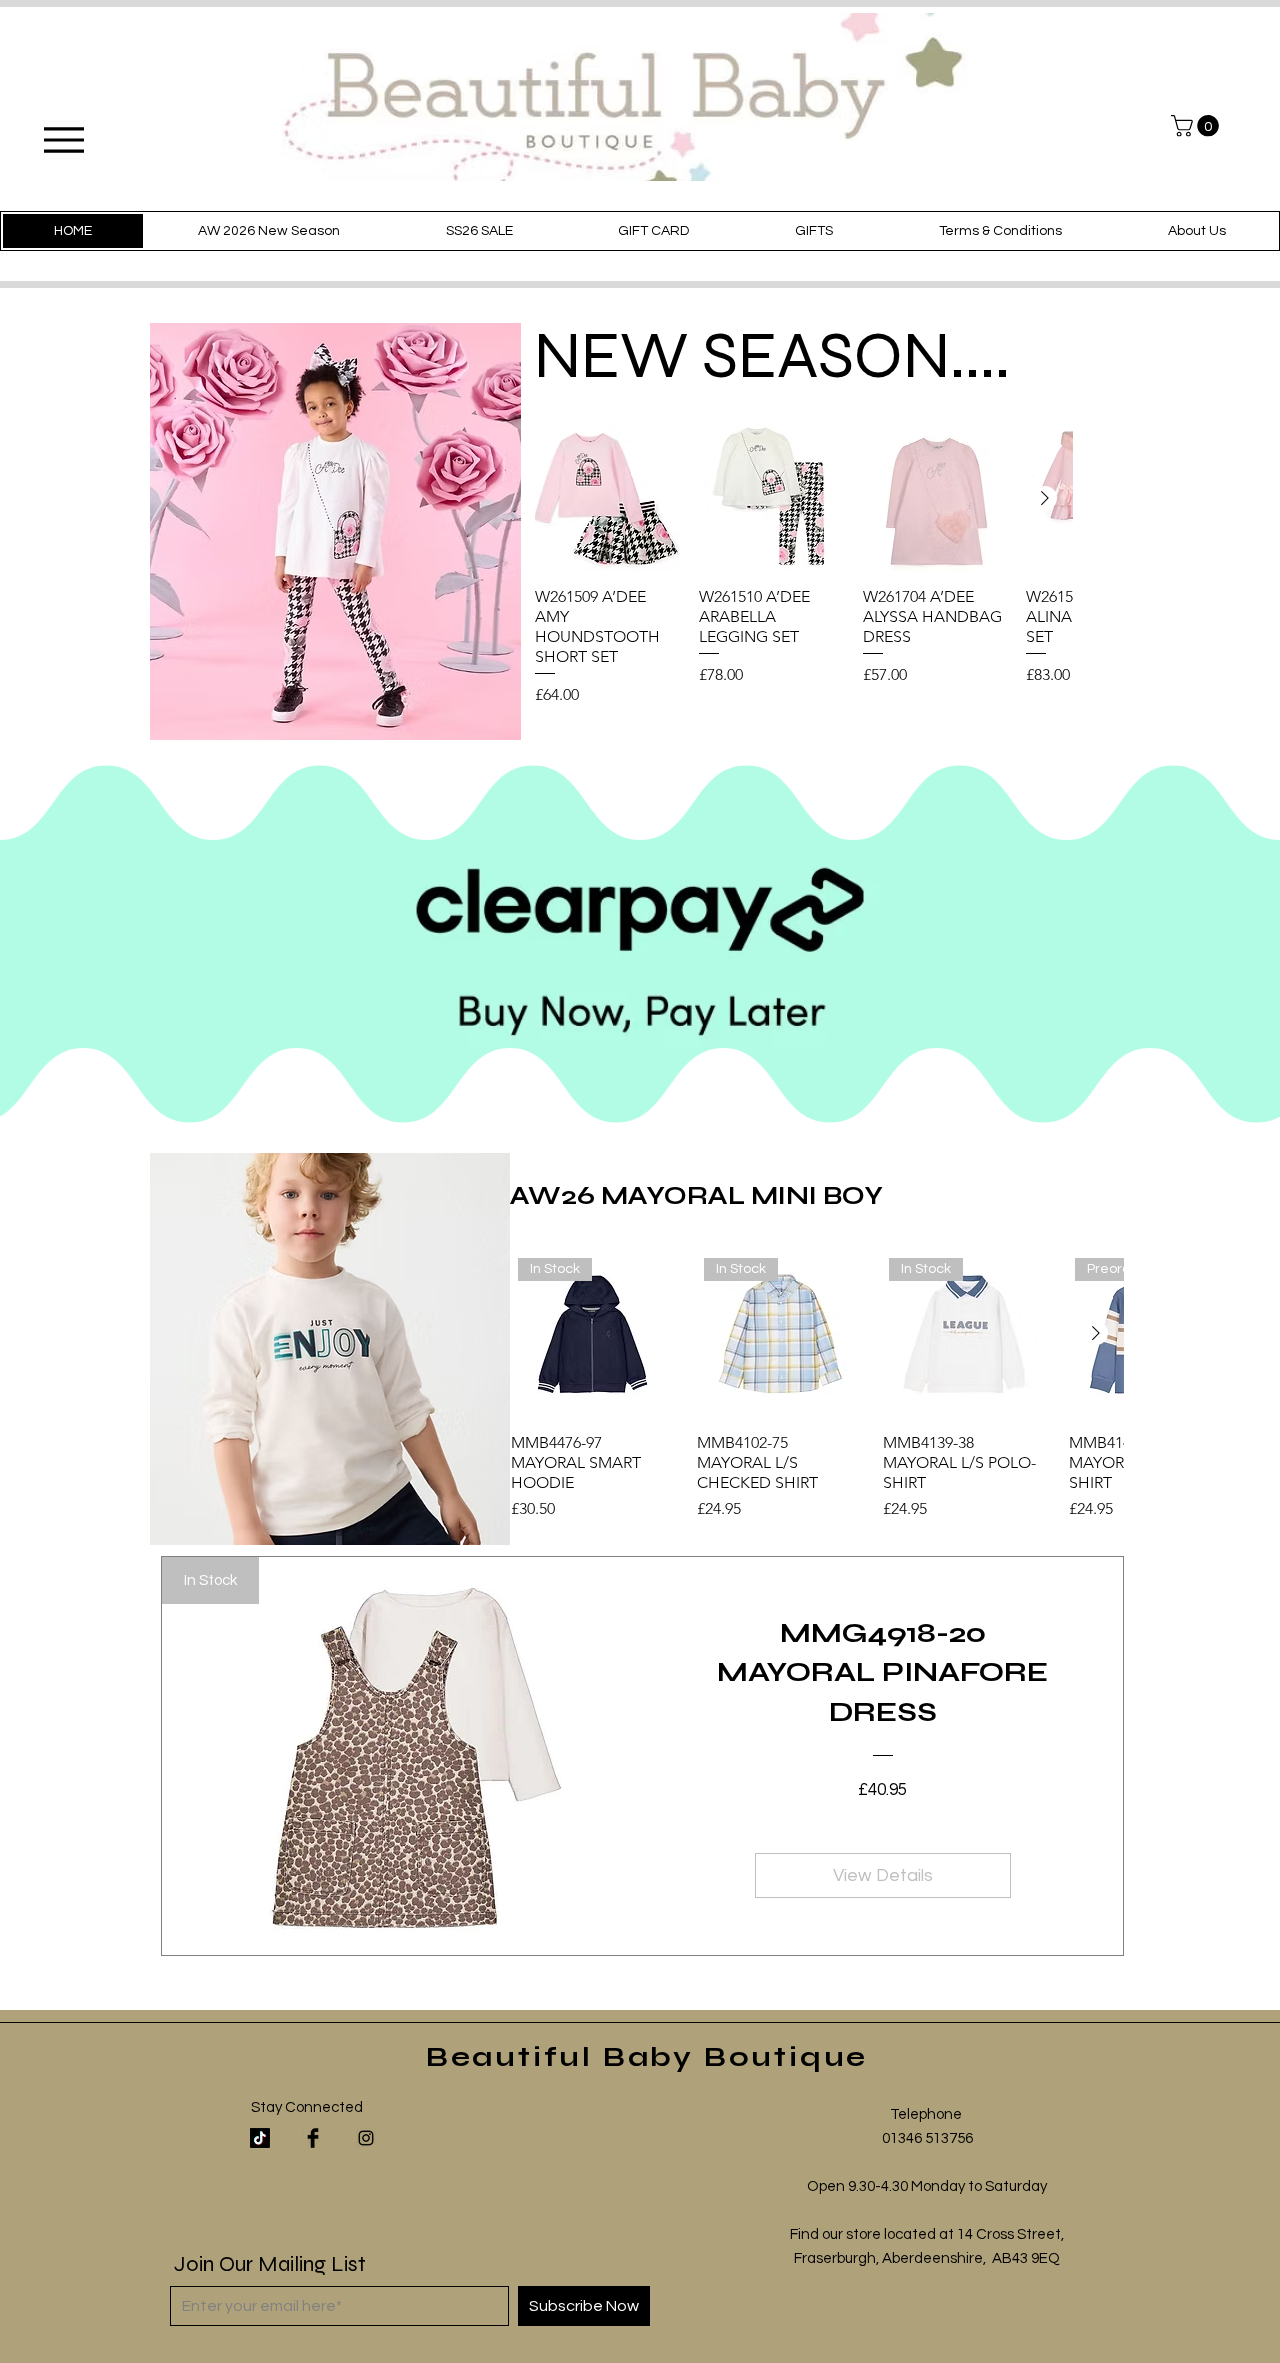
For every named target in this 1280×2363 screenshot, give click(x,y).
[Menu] (63, 139)
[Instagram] (366, 2138)
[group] (803, 567)
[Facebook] (313, 2138)
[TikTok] (260, 2138)
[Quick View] (607, 499)
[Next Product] (1045, 498)
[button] (1197, 126)
